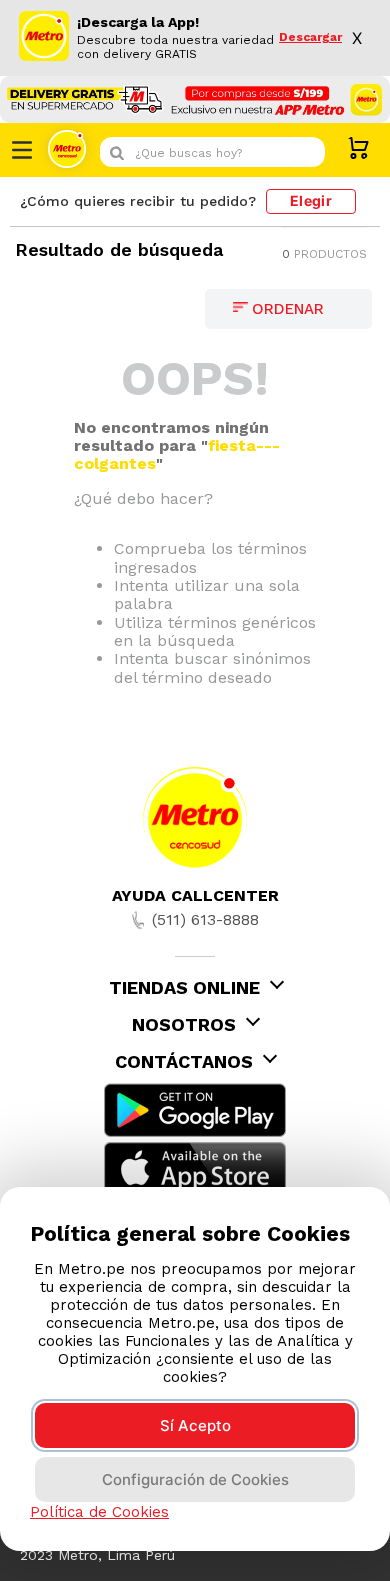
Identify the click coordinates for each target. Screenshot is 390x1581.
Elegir (311, 200)
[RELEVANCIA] (288, 309)
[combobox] (212, 152)
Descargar (310, 37)
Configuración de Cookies (195, 1479)
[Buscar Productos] (305, 152)
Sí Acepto (195, 1425)
